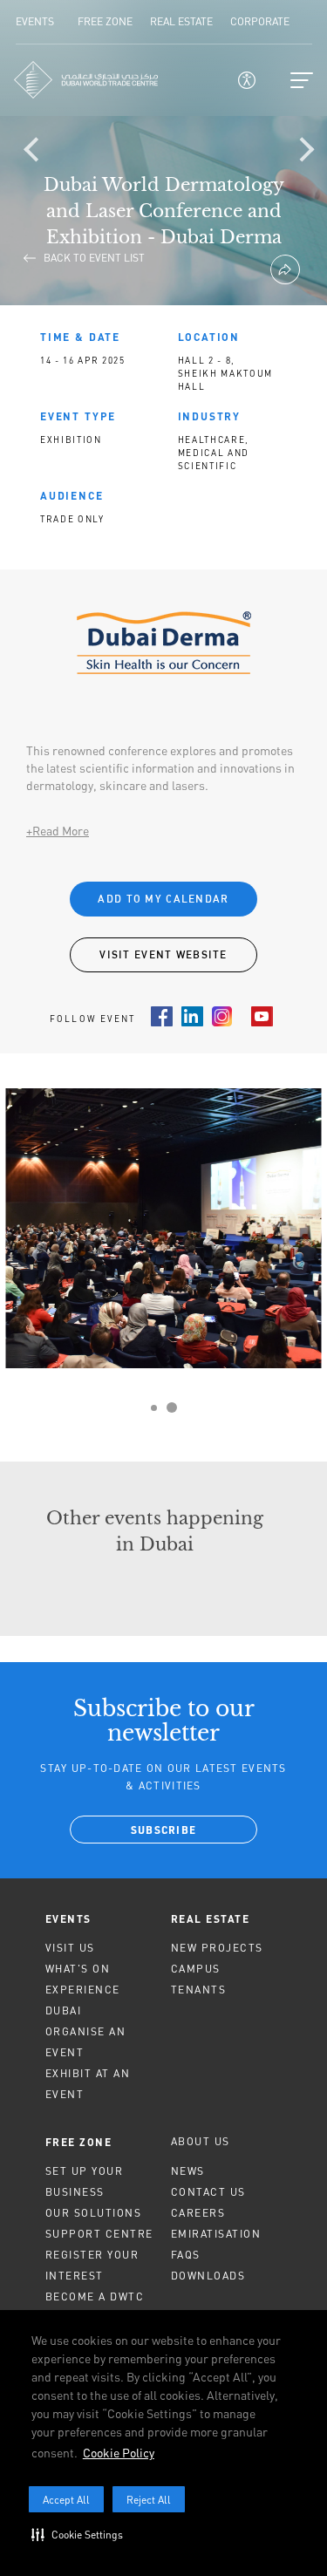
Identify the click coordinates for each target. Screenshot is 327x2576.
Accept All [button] (66, 2500)
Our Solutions (94, 2213)
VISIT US (70, 1948)
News (188, 2171)
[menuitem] (101, 1918)
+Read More (58, 831)
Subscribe (164, 1831)
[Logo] (86, 80)
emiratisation (216, 2234)
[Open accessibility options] (247, 80)
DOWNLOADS (208, 2276)
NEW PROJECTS (217, 1948)
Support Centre (99, 2234)
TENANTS (199, 1990)
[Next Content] (305, 153)
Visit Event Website (163, 954)
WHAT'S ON (78, 1969)
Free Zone (79, 2142)
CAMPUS (196, 1969)
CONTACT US (208, 2192)
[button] (81, 2534)
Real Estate (211, 1918)
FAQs (186, 2255)
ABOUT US (201, 2141)
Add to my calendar (163, 899)
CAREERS (198, 2213)
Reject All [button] (149, 2500)
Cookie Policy (119, 2453)
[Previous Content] (39, 153)
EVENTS (68, 1918)
